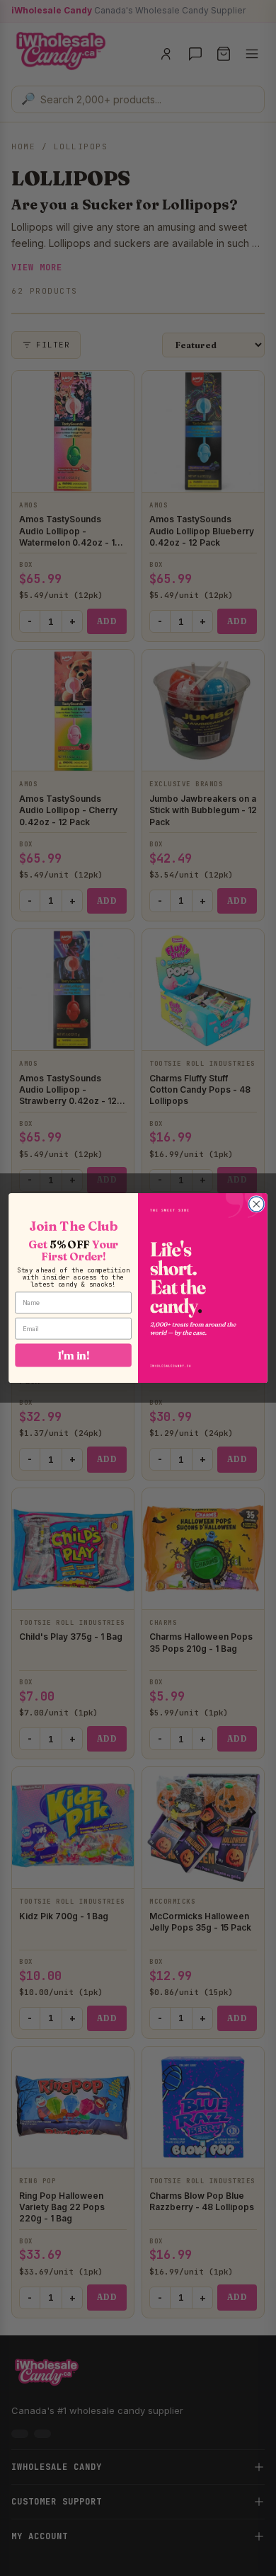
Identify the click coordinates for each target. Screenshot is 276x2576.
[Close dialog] (257, 1204)
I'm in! (74, 1355)
